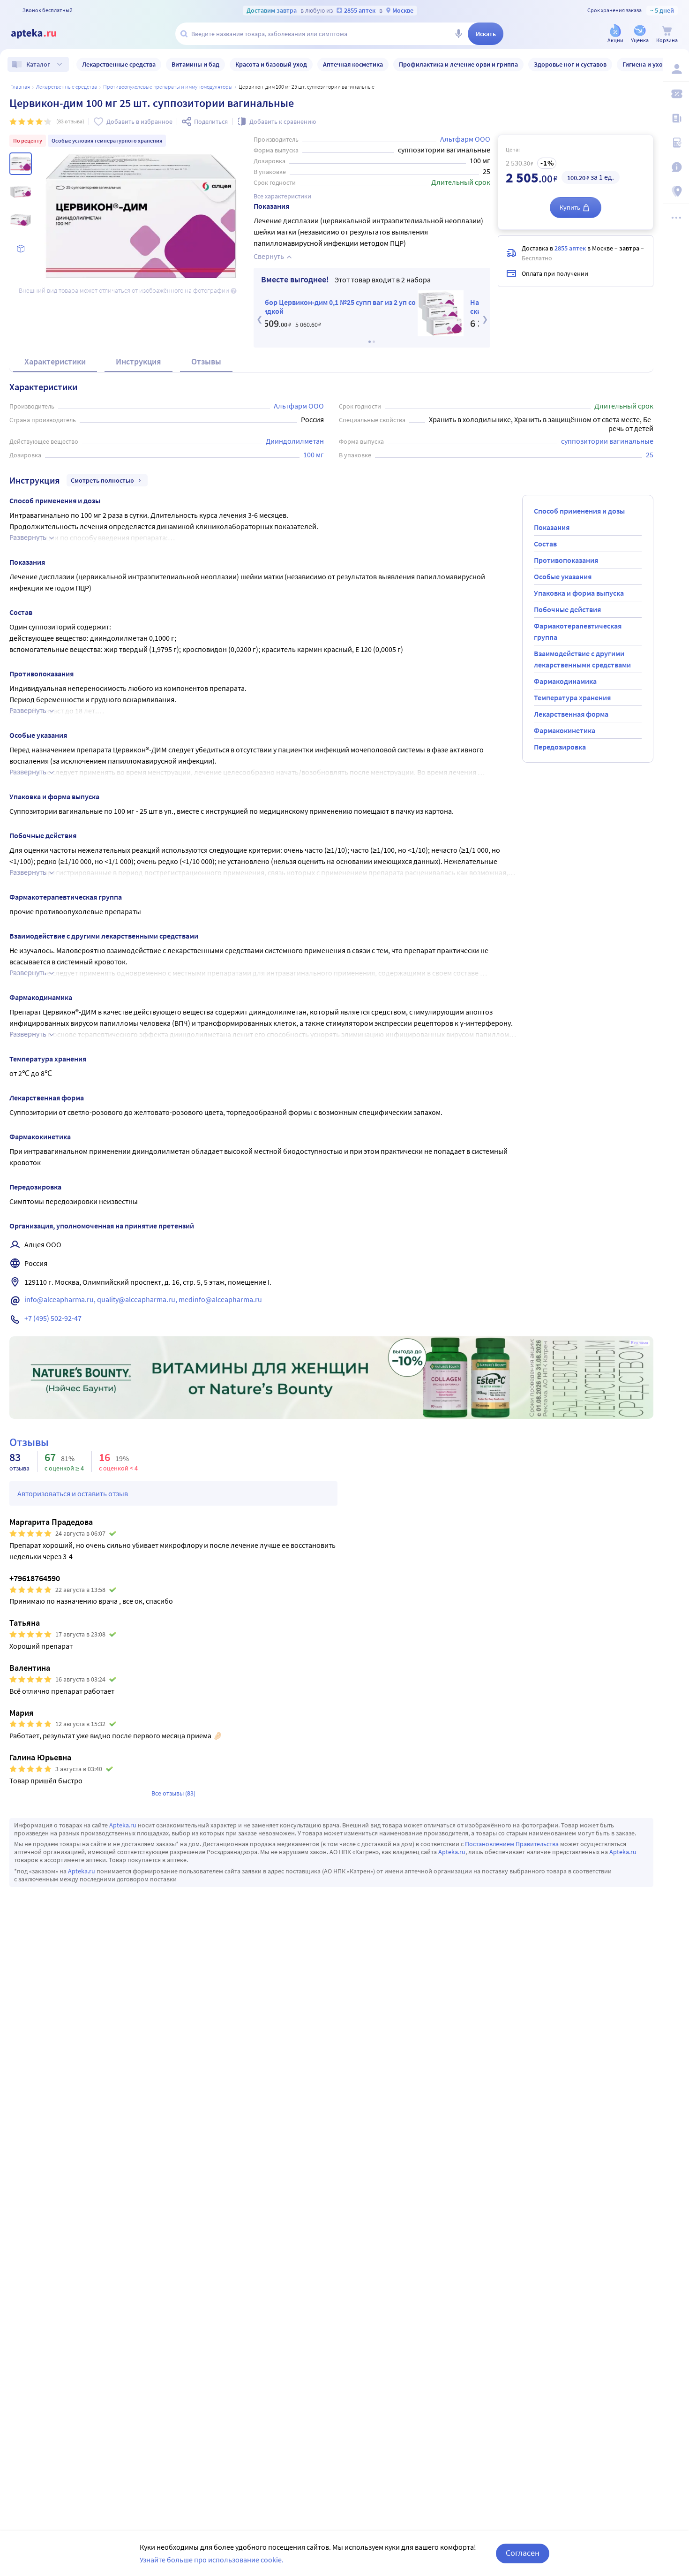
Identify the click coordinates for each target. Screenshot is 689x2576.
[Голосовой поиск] (458, 34)
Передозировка (560, 747)
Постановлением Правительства (512, 1844)
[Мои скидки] (676, 94)
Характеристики (55, 361)
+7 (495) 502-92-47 (53, 1318)
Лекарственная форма (571, 714)
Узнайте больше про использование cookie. (212, 2560)
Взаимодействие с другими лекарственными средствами (582, 659)
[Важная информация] (676, 167)
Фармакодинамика (565, 681)
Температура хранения (572, 697)
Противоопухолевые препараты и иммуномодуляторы (168, 87)
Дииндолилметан (295, 441)
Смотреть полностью (102, 480)
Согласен (523, 2553)
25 (650, 455)
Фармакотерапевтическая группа (578, 631)
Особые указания (563, 576)
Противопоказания (566, 560)
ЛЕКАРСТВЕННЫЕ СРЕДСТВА (67, 87)
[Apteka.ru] (41, 34)
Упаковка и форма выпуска (579, 593)
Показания (552, 527)
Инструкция (139, 361)
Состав (545, 544)
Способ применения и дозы (579, 511)
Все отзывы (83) (173, 1793)
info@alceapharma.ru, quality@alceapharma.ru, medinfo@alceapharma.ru (143, 1299)
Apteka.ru (123, 1825)
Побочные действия (567, 609)
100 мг (314, 455)
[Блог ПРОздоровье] (676, 118)
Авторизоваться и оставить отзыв (73, 1493)
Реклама (640, 1343)
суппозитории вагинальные (607, 441)
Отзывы (206, 361)
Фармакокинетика (565, 730)
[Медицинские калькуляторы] (676, 143)
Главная (20, 87)
